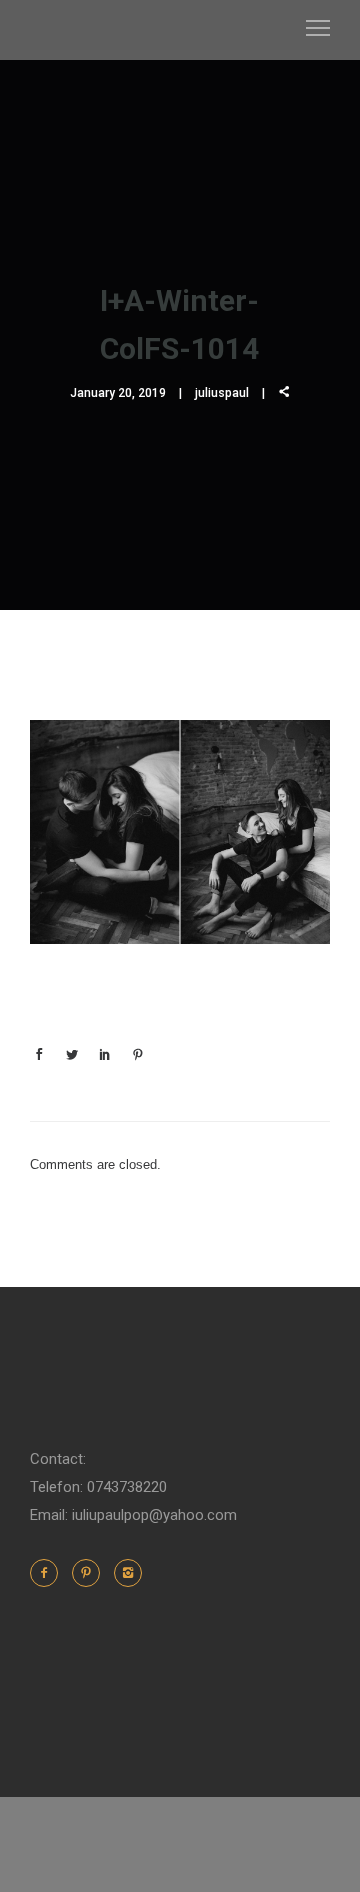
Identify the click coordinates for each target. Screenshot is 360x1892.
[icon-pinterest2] (91, 1573)
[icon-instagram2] (128, 1573)
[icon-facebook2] (49, 1573)
